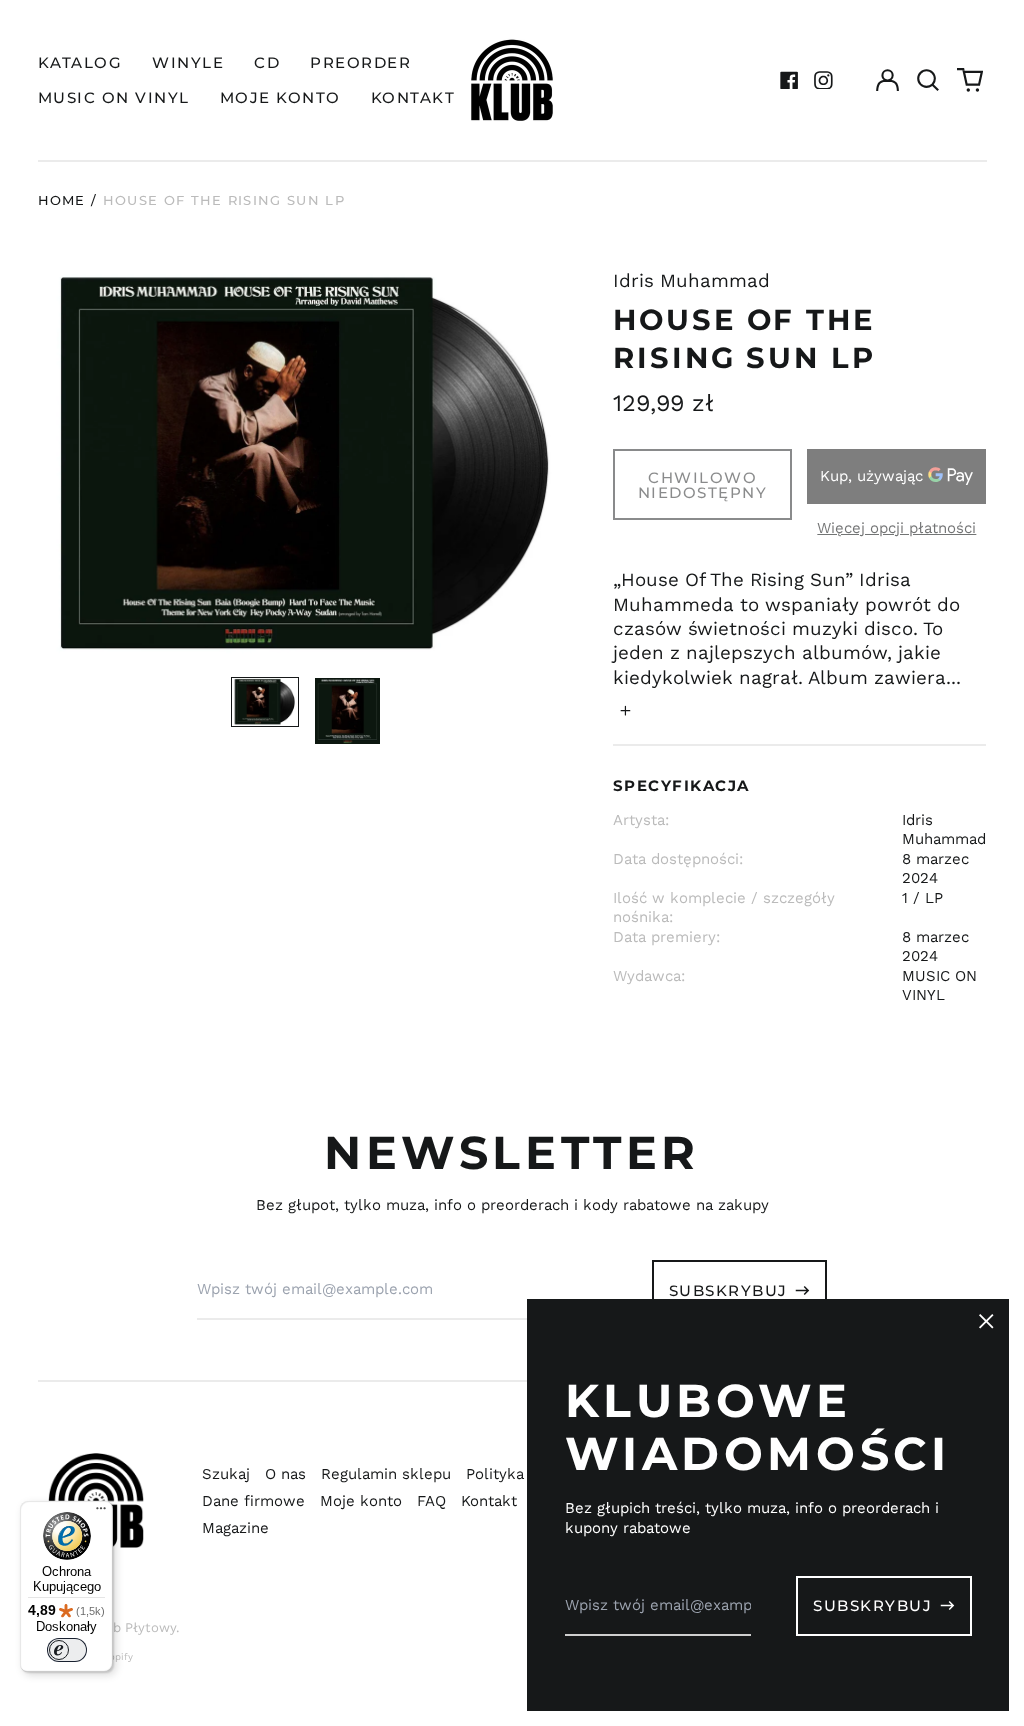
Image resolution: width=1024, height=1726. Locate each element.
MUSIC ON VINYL (114, 97)
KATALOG (80, 62)
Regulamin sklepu (386, 1474)
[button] (929, 80)
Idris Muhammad (691, 281)
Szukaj (226, 1474)
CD (267, 62)
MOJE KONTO (280, 97)
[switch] (67, 1650)
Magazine (235, 1528)
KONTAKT (413, 97)
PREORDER (360, 62)
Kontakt (489, 1501)
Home (62, 200)
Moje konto (361, 1501)
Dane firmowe (253, 1501)
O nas (285, 1474)
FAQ (431, 1501)
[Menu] (101, 1513)
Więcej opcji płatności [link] (896, 528)
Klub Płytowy (134, 1627)
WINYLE (188, 62)
